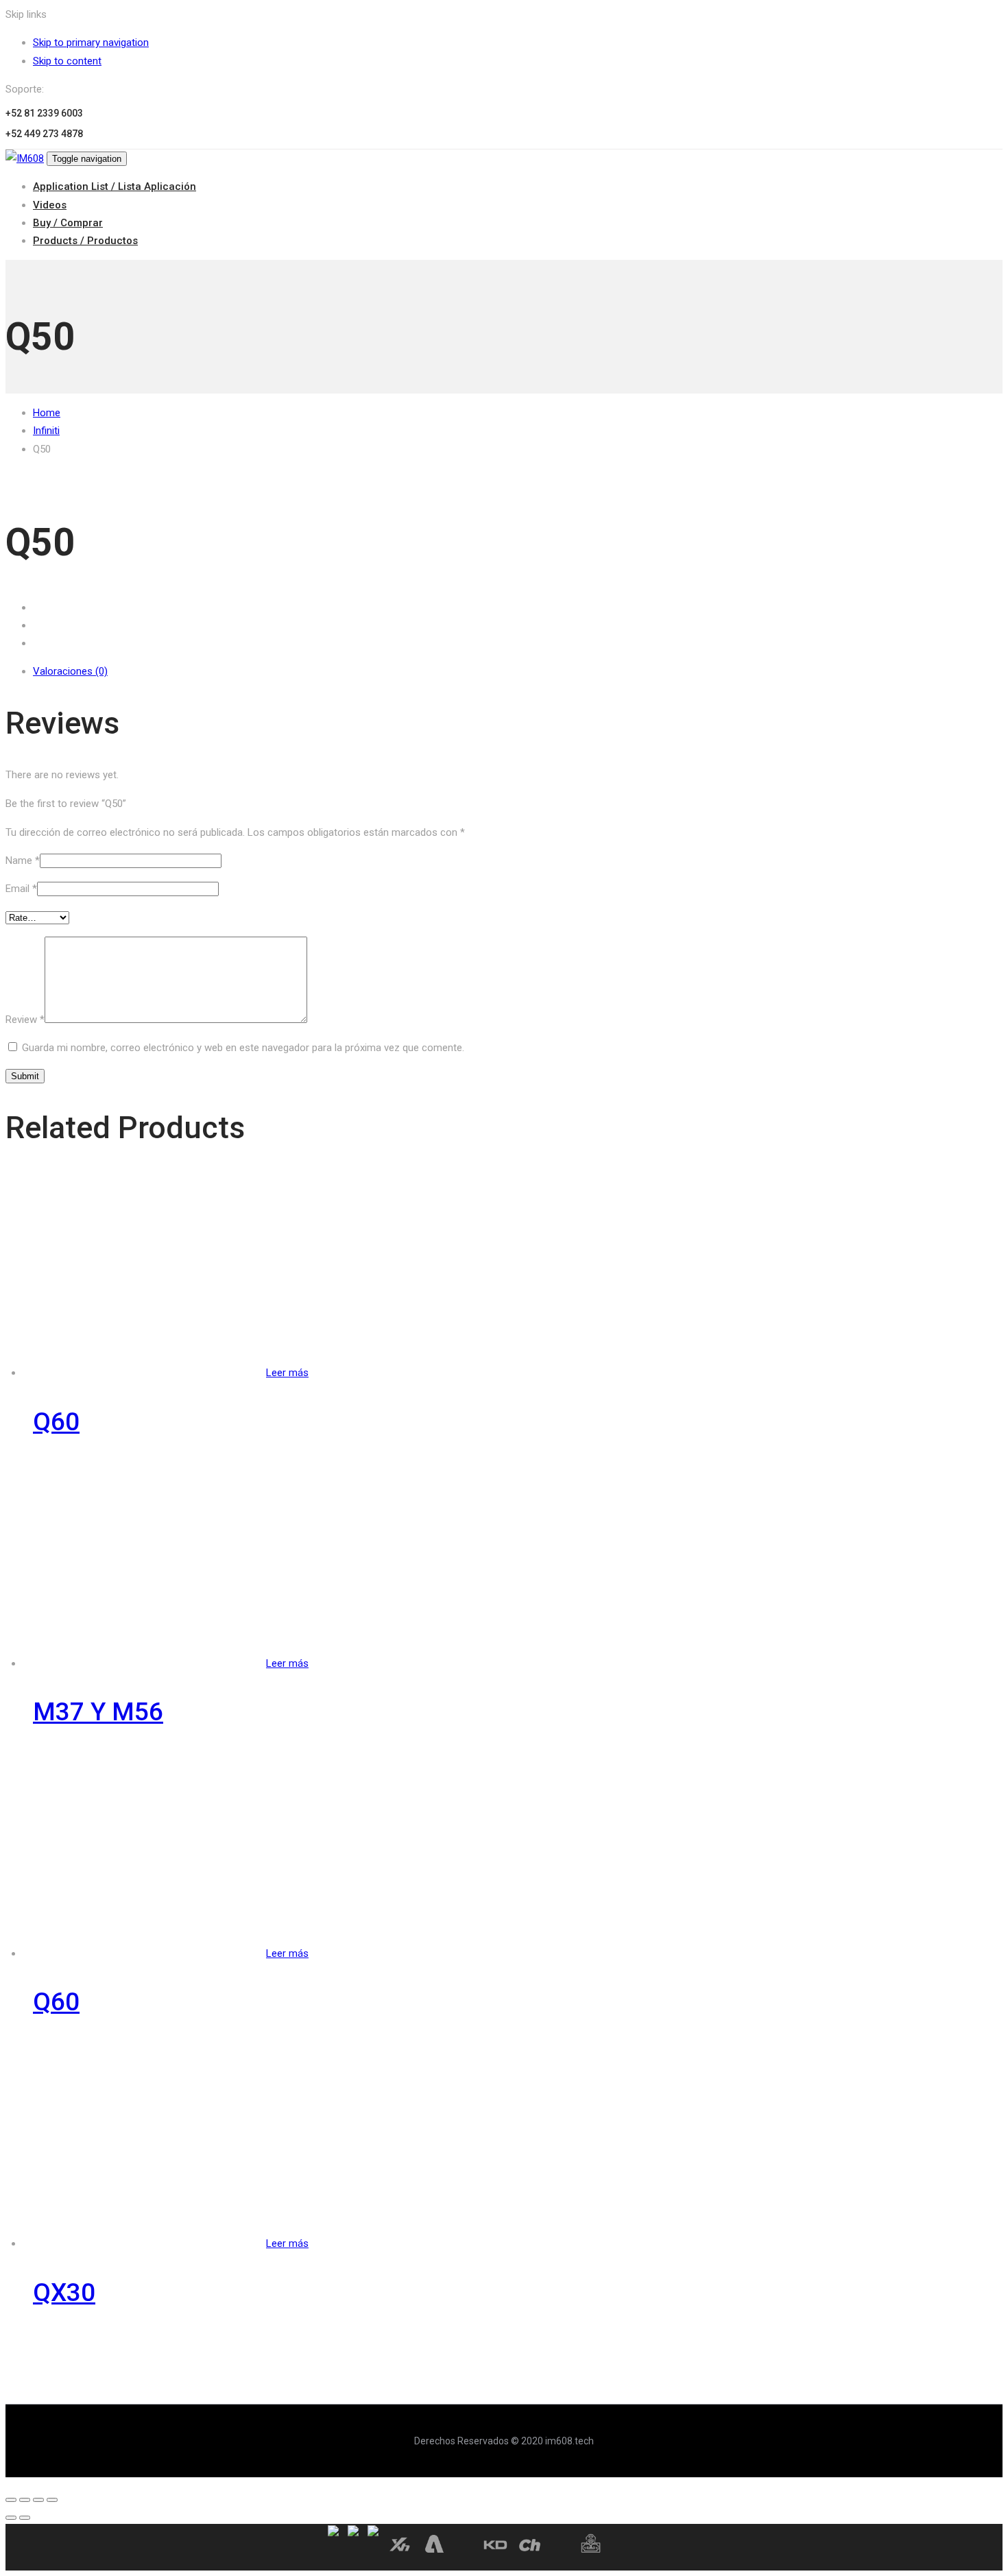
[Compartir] (25, 2500)
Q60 (56, 1422)
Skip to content (67, 61)
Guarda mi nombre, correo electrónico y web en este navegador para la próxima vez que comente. (243, 1048)
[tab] (518, 671)
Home (47, 413)
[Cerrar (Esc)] (11, 2500)
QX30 (64, 2292)
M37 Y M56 (98, 1712)
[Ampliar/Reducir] (52, 2500)
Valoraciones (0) (70, 671)
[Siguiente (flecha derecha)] (25, 2518)
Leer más (287, 1373)
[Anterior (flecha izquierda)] (11, 2518)
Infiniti (46, 431)
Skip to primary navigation (91, 43)
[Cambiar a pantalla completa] (38, 2500)
